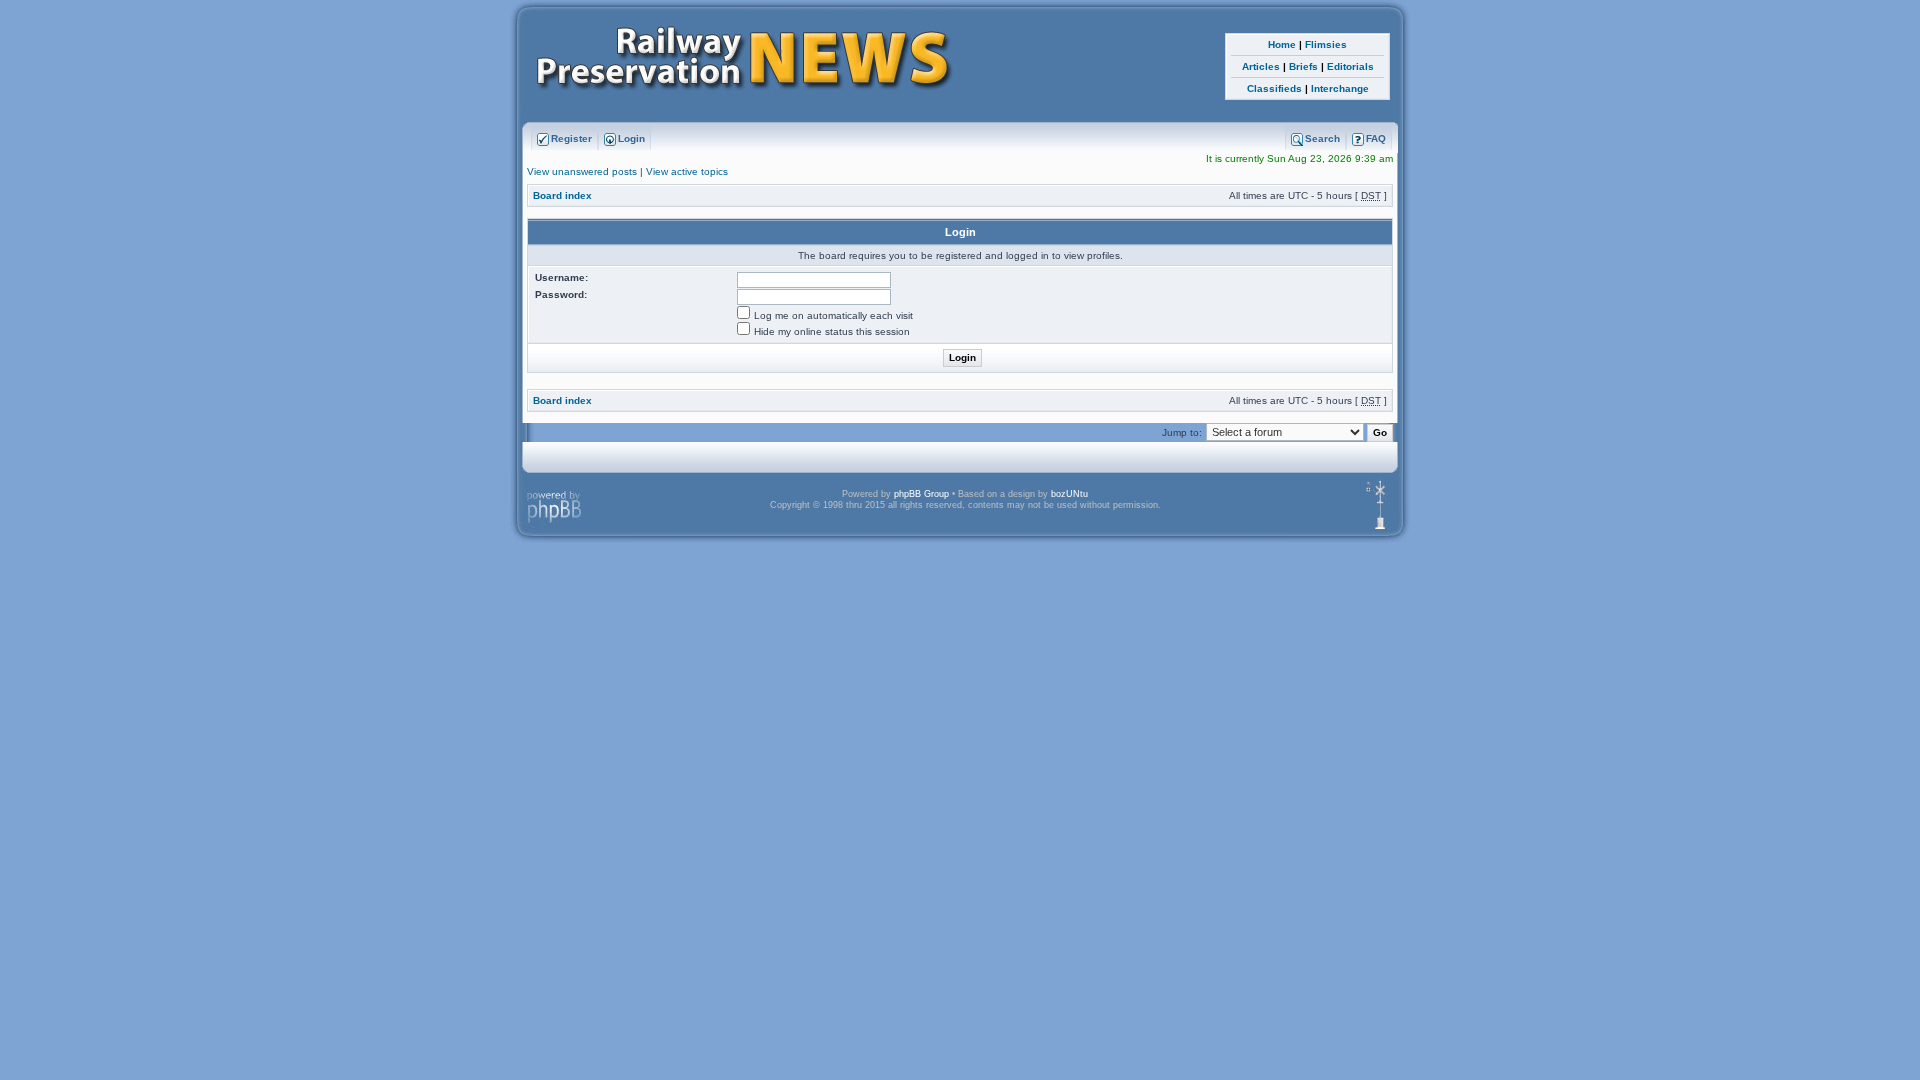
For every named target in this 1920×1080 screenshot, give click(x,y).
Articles (1261, 66)
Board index (562, 195)
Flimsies (1326, 44)
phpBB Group (921, 494)
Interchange (1340, 88)
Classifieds (1274, 88)
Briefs (1303, 66)
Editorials (1350, 66)
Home (1282, 44)
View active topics (687, 171)
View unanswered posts (582, 171)
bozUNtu (1069, 494)
